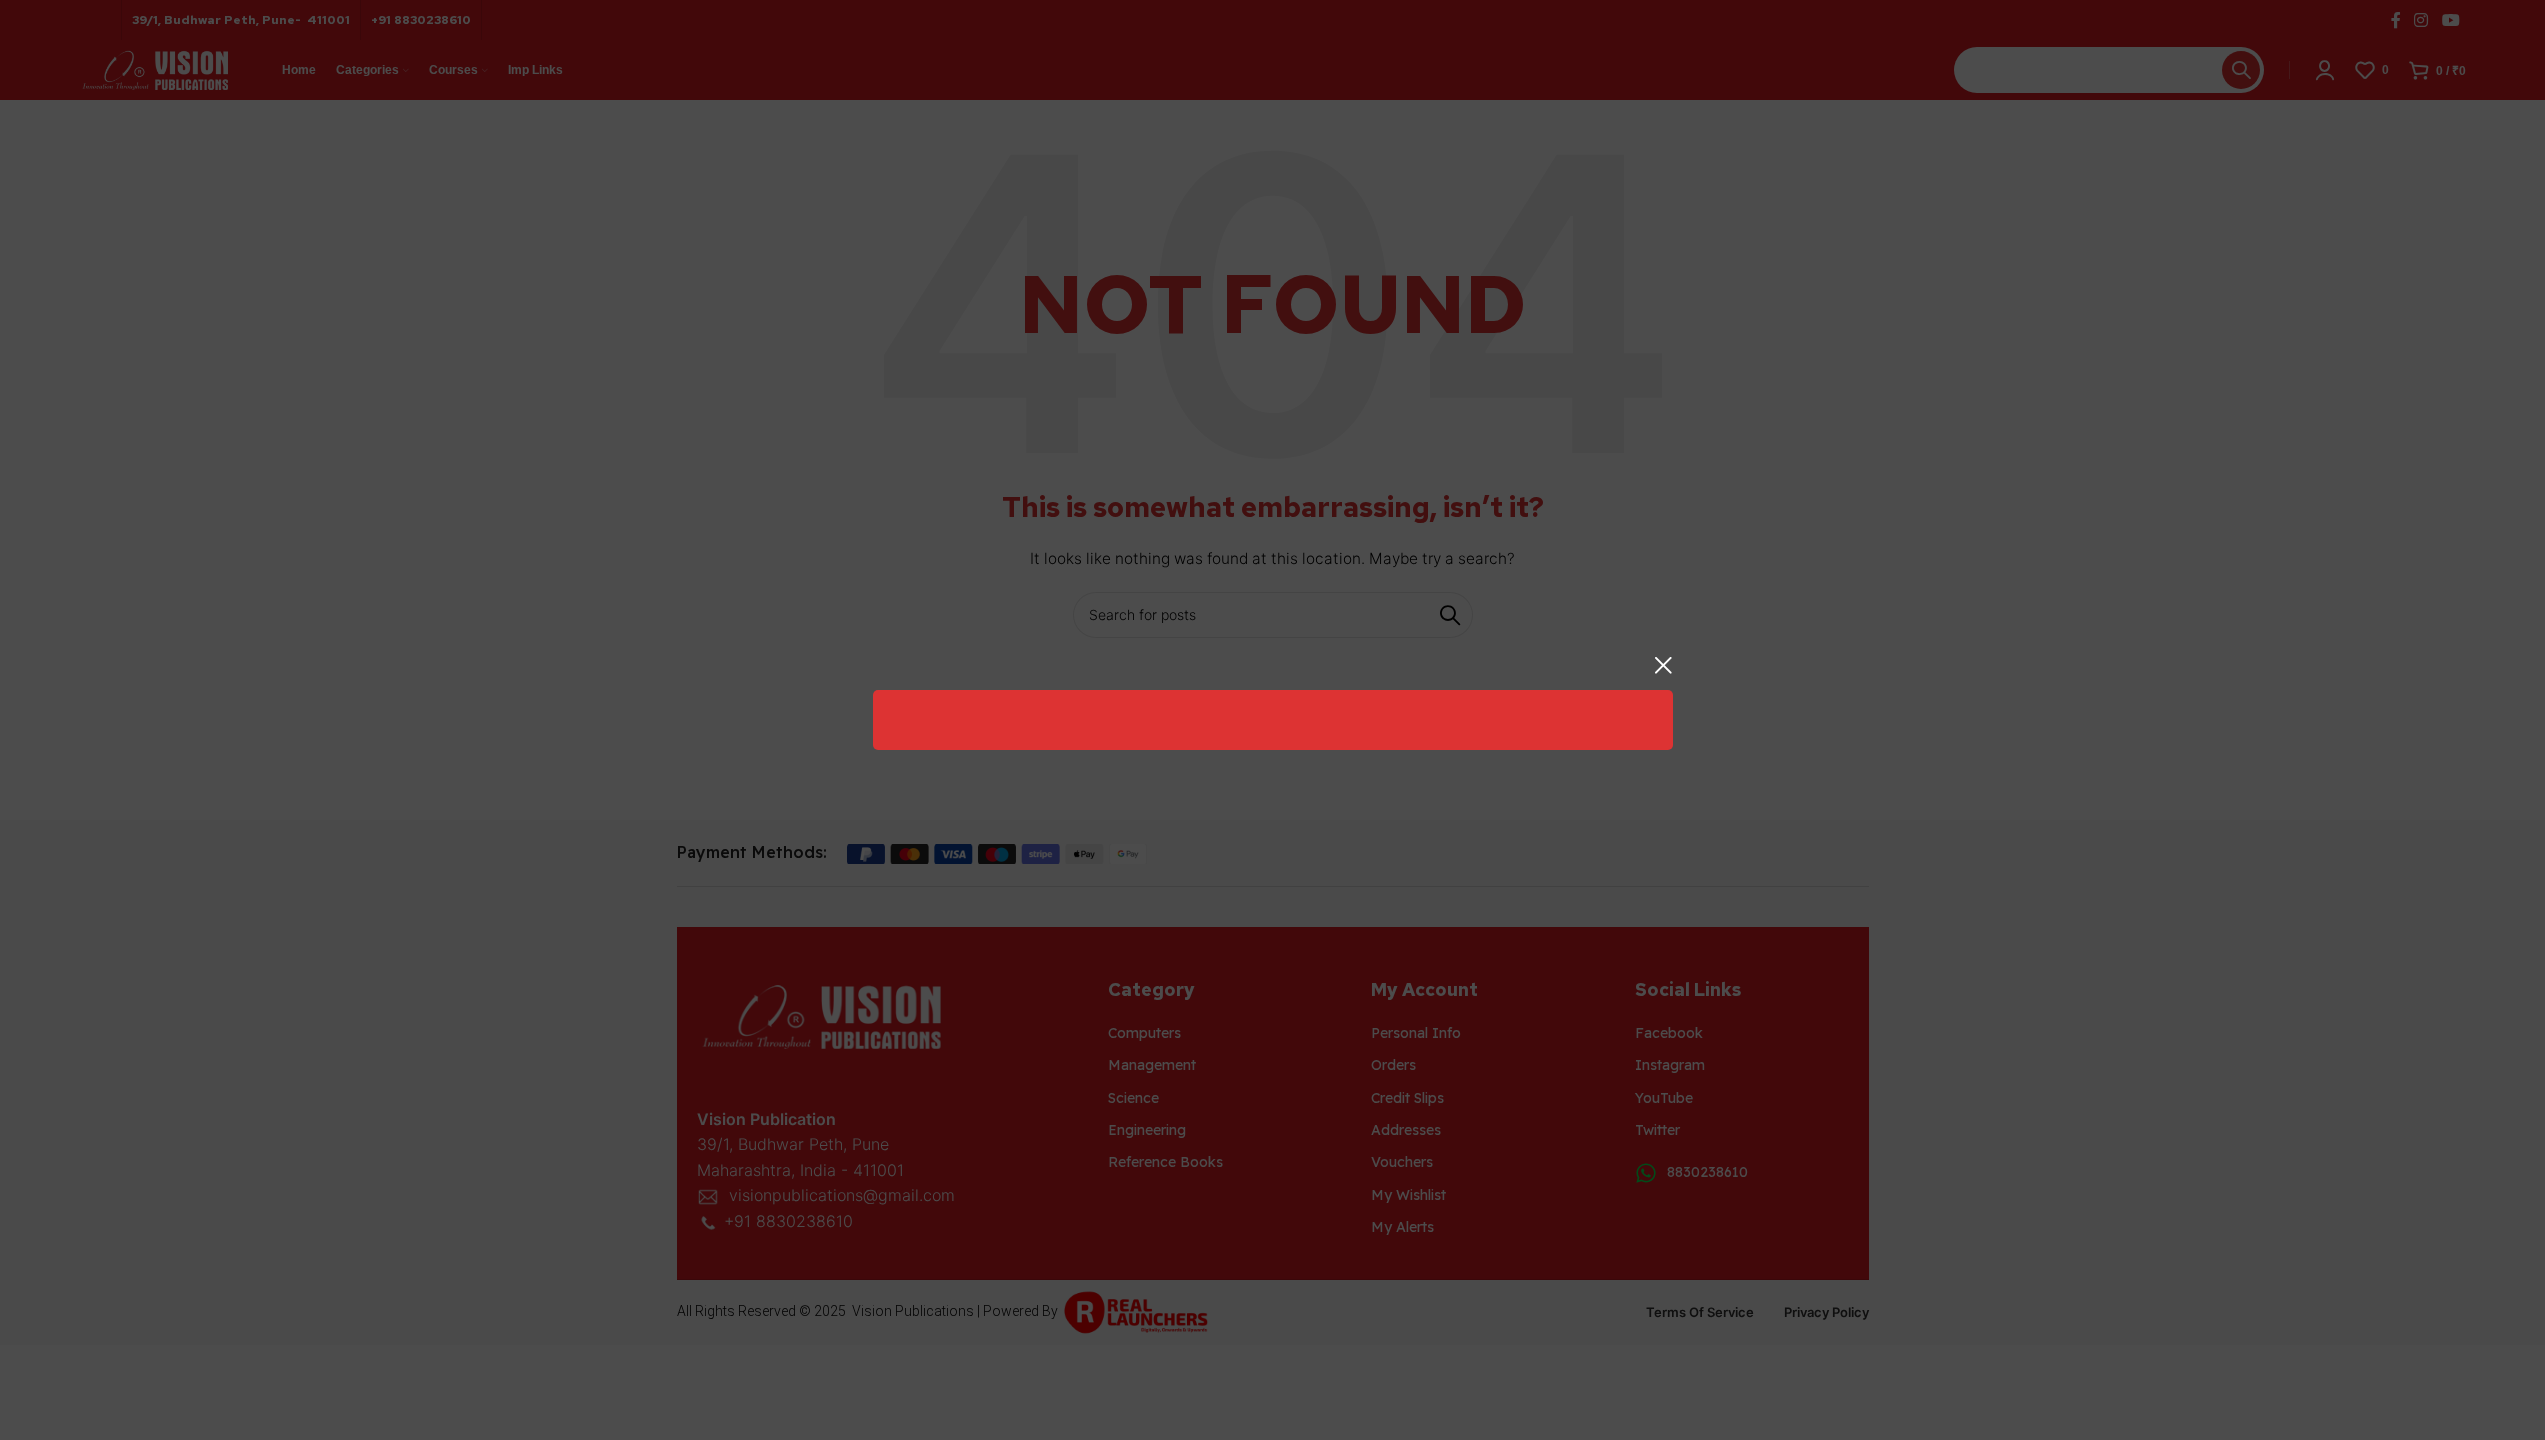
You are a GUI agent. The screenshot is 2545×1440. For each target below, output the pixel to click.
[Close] (1663, 665)
